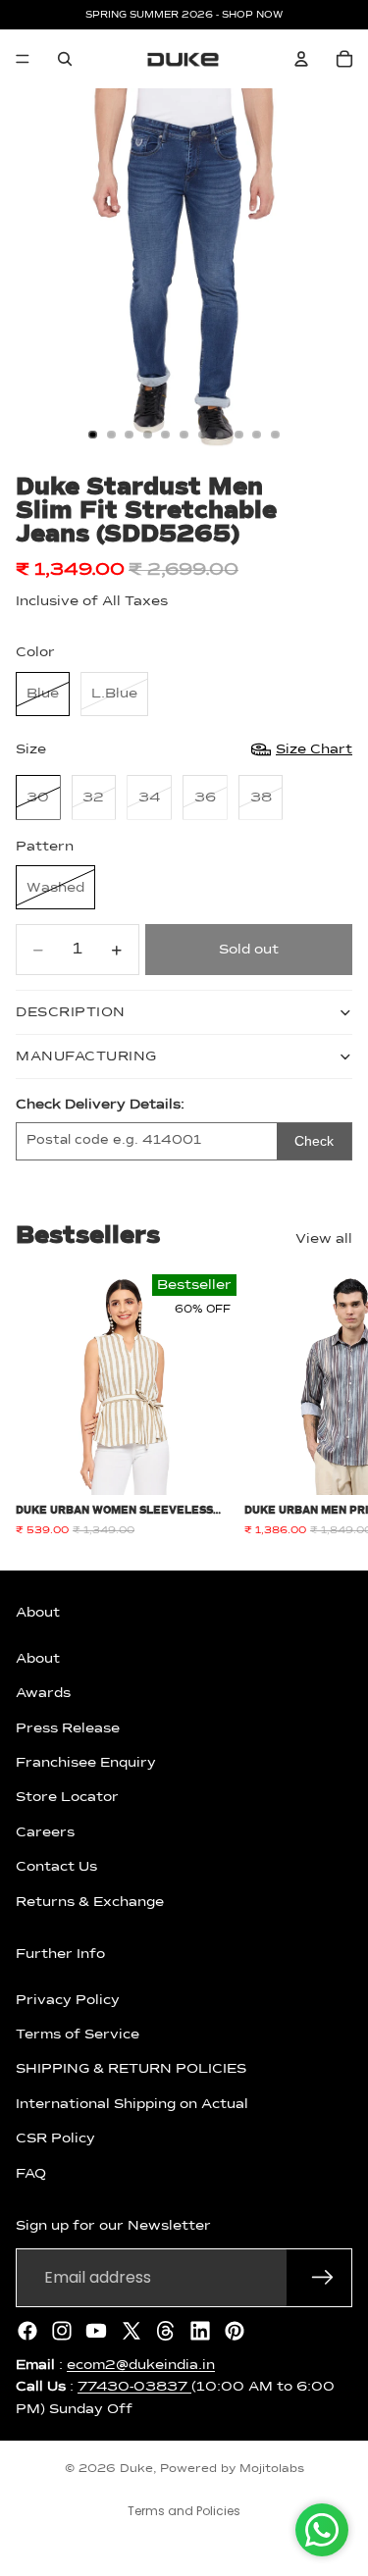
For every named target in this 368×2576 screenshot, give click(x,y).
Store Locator (67, 1797)
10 (257, 435)
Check (314, 1141)
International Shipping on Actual (132, 2103)
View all (324, 1239)
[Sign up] (323, 2277)
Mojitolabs (272, 2469)
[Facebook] (27, 2330)
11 (275, 435)
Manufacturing (86, 1056)
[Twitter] (131, 2330)
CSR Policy (55, 2138)
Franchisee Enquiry (86, 1763)
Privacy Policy (68, 1999)
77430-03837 (134, 2387)
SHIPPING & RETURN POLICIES (131, 2069)
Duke (136, 2469)
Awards (43, 1693)
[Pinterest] (235, 2330)
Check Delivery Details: (100, 1105)
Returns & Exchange (90, 1901)
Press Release (68, 1727)
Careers (45, 1831)
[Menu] (23, 59)
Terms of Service (78, 2035)
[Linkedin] (200, 2330)
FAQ (31, 2173)
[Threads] (166, 2330)
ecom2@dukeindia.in (141, 2364)
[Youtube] (96, 2330)
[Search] (65, 59)
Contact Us (56, 1867)
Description (71, 1012)
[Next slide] (331, 1406)
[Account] (301, 59)
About (38, 1658)
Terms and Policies (184, 2511)
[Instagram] (62, 2330)
